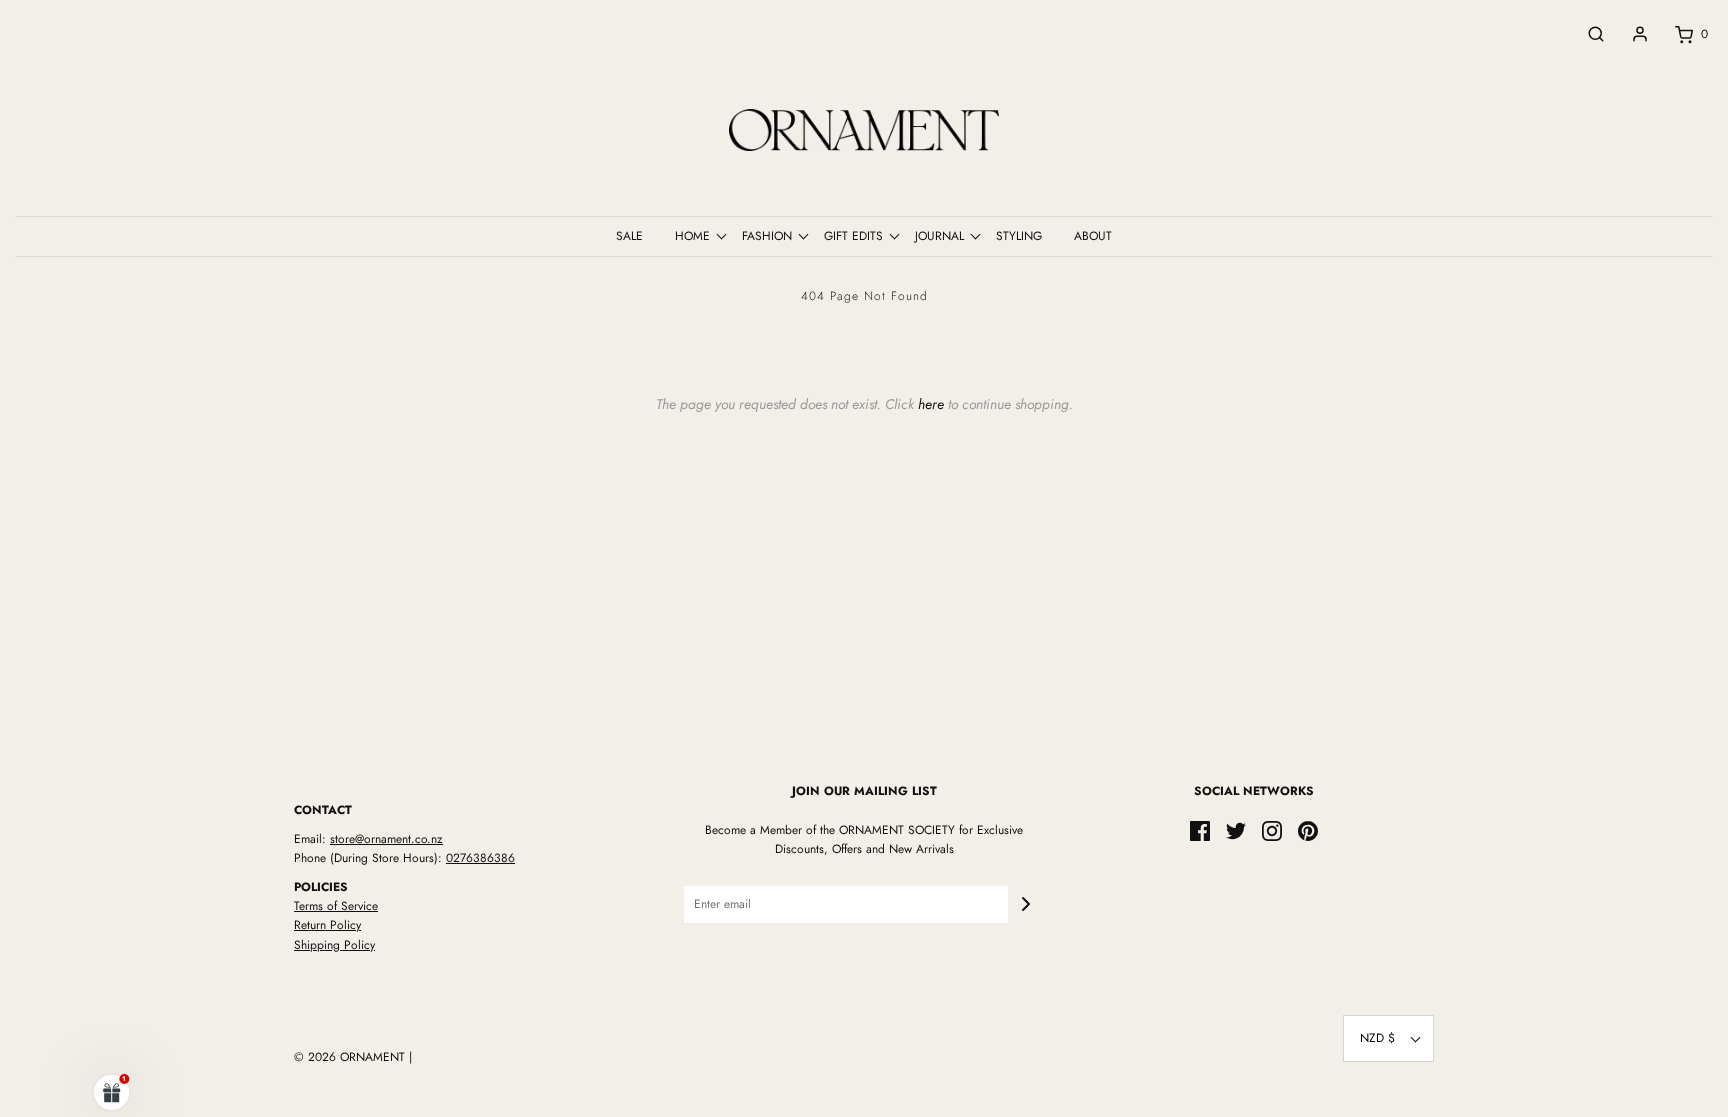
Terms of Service (336, 906)
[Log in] (1630, 34)
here (931, 404)
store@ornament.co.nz (386, 839)
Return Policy (327, 925)
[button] (1388, 1038)
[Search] (1586, 34)
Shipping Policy (334, 945)
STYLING (1019, 236)
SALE (629, 236)
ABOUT (1093, 236)
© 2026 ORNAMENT (349, 1057)
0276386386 (480, 858)
